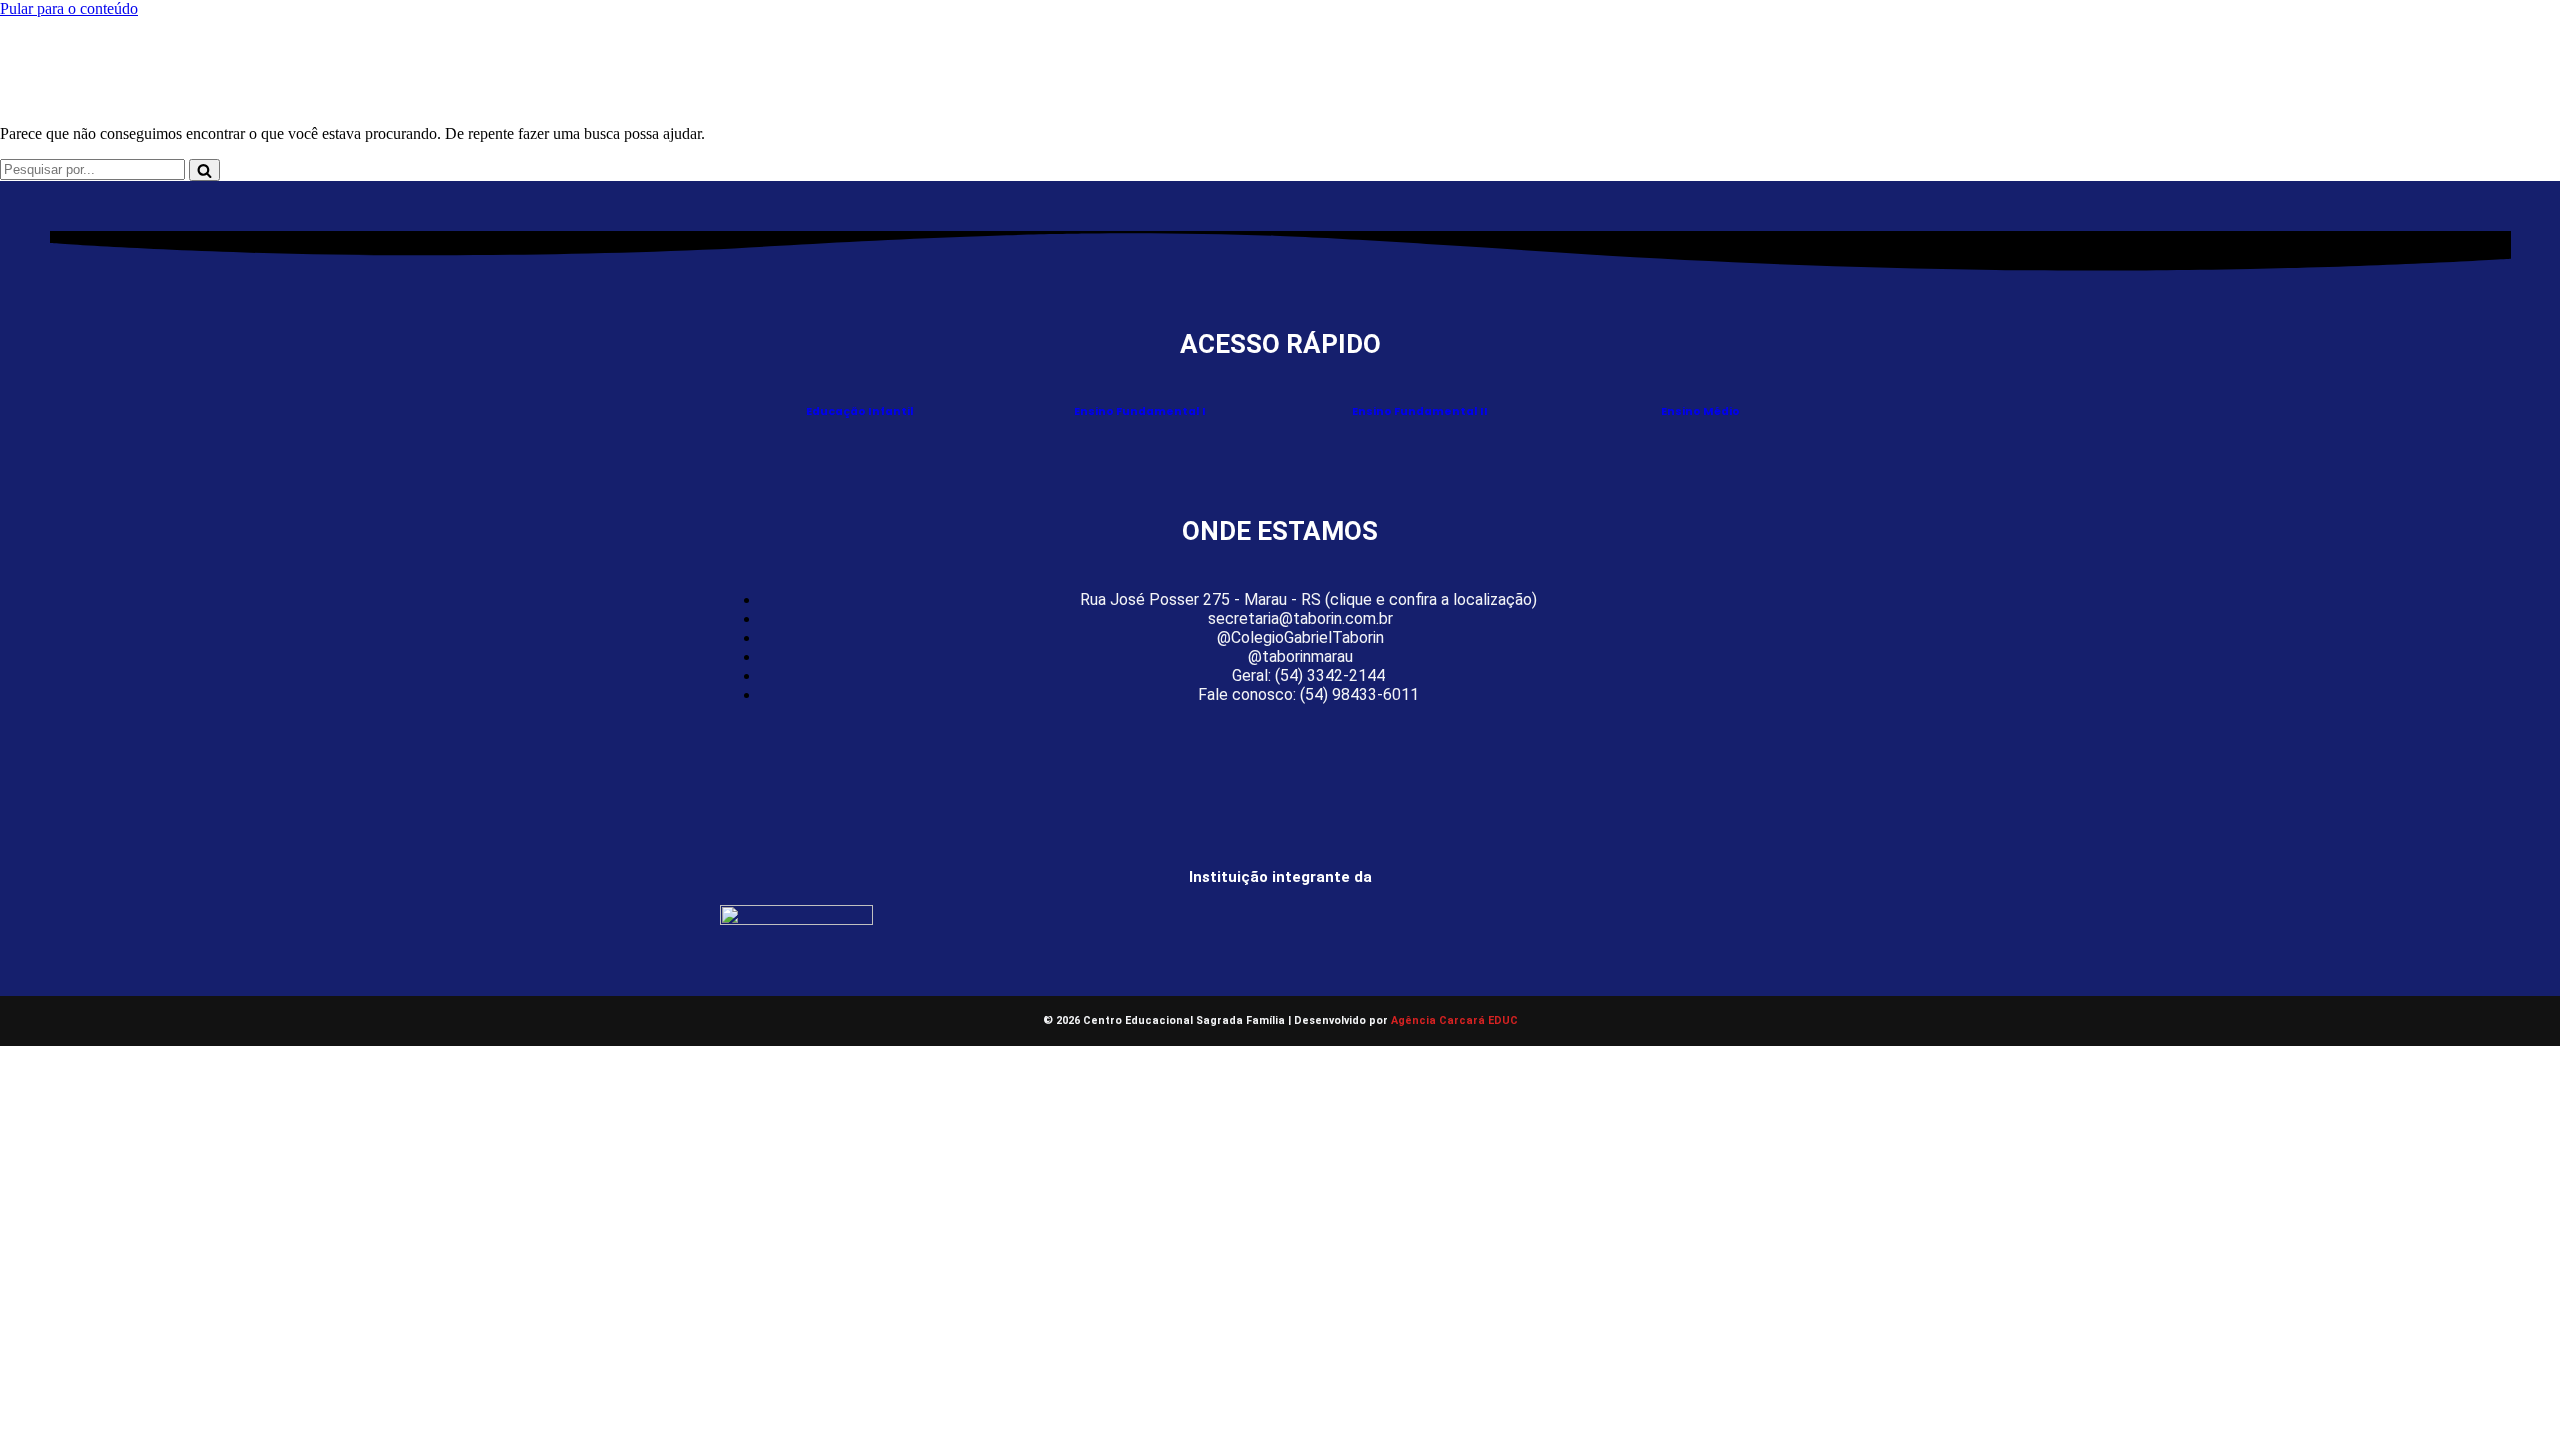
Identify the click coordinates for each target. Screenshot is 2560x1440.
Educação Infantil (860, 411)
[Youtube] (1324, 760)
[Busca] (204, 170)
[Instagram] (1280, 760)
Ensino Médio (1700, 411)
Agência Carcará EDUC (1454, 1020)
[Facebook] (1236, 760)
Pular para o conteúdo (69, 8)
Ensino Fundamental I (1140, 411)
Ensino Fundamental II (1420, 411)
